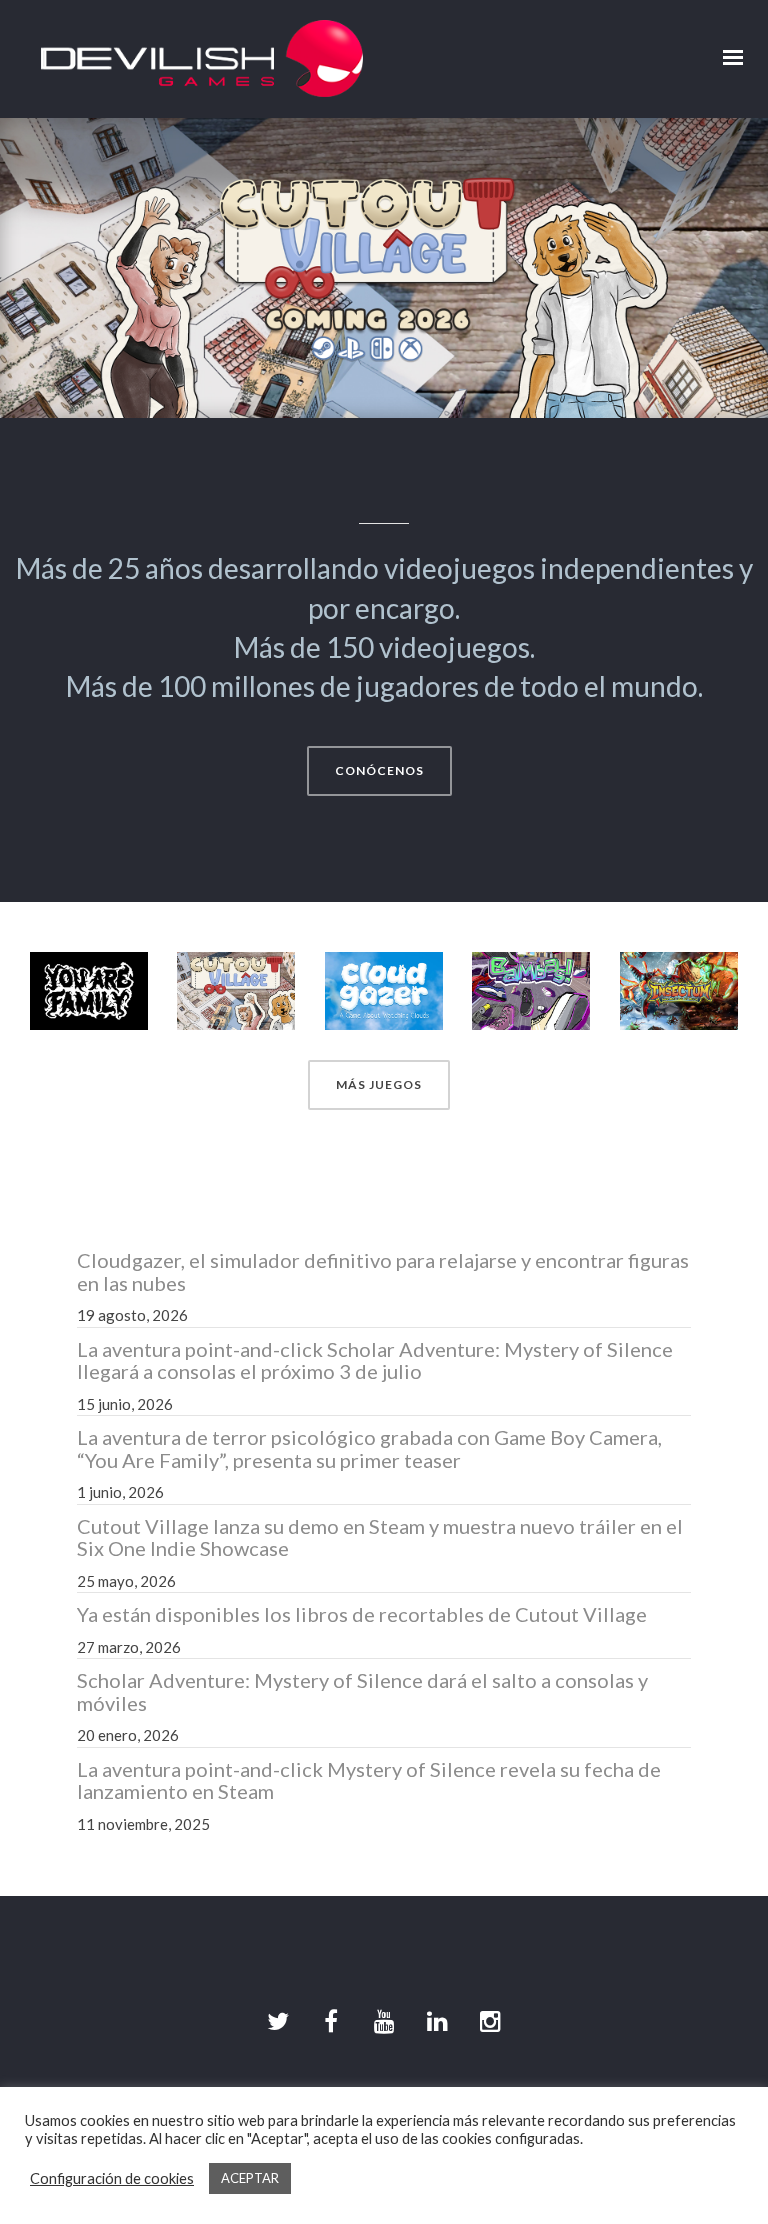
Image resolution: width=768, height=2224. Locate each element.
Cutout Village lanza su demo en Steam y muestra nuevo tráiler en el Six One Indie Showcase (380, 1537)
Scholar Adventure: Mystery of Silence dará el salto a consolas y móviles (362, 1691)
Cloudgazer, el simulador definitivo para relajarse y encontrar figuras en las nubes (383, 1271)
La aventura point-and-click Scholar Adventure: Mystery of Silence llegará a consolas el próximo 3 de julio (375, 1360)
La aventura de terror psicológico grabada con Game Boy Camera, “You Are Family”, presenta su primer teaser (369, 1448)
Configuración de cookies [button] (112, 2178)
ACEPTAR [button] (250, 2178)
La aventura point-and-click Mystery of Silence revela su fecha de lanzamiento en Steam (369, 1780)
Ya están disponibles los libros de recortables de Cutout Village (362, 1614)
